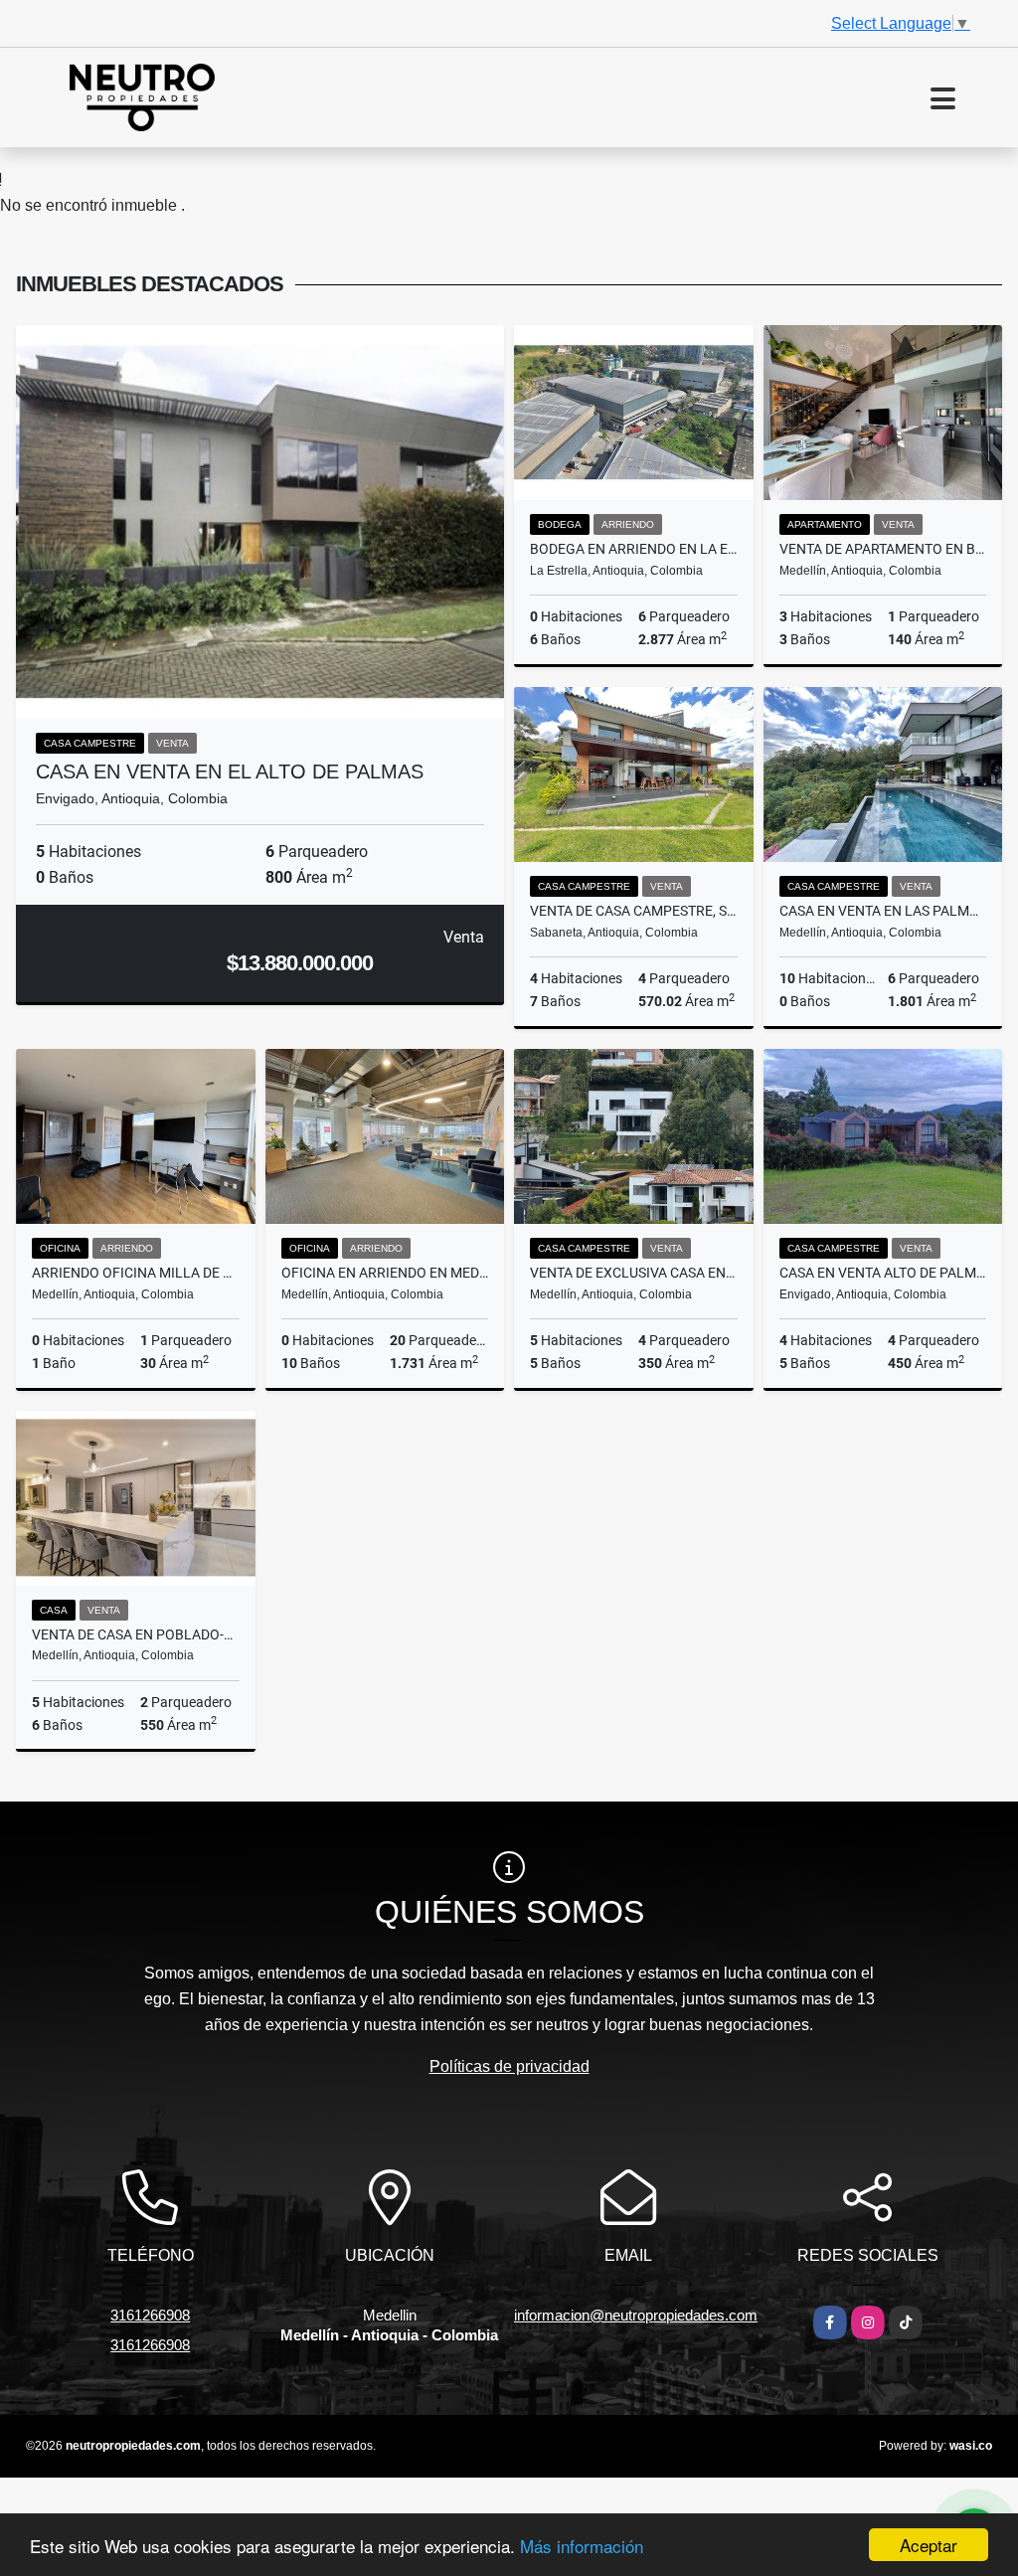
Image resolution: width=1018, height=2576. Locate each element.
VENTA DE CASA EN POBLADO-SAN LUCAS (136, 1634)
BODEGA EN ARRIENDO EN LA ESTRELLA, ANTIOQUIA (634, 549)
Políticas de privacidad (509, 2066)
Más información (582, 2546)
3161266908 (150, 2315)
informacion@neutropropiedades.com (636, 2315)
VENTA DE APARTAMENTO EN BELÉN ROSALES (883, 549)
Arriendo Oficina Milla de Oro (136, 1273)
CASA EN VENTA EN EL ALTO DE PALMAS (230, 772)
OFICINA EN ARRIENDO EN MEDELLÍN (385, 1273)
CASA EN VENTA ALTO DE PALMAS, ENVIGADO (883, 1273)
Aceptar (929, 2545)
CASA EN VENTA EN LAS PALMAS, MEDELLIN (883, 911)
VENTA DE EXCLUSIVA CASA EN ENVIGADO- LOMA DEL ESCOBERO (634, 1273)
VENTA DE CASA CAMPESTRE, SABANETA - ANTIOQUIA (634, 911)
